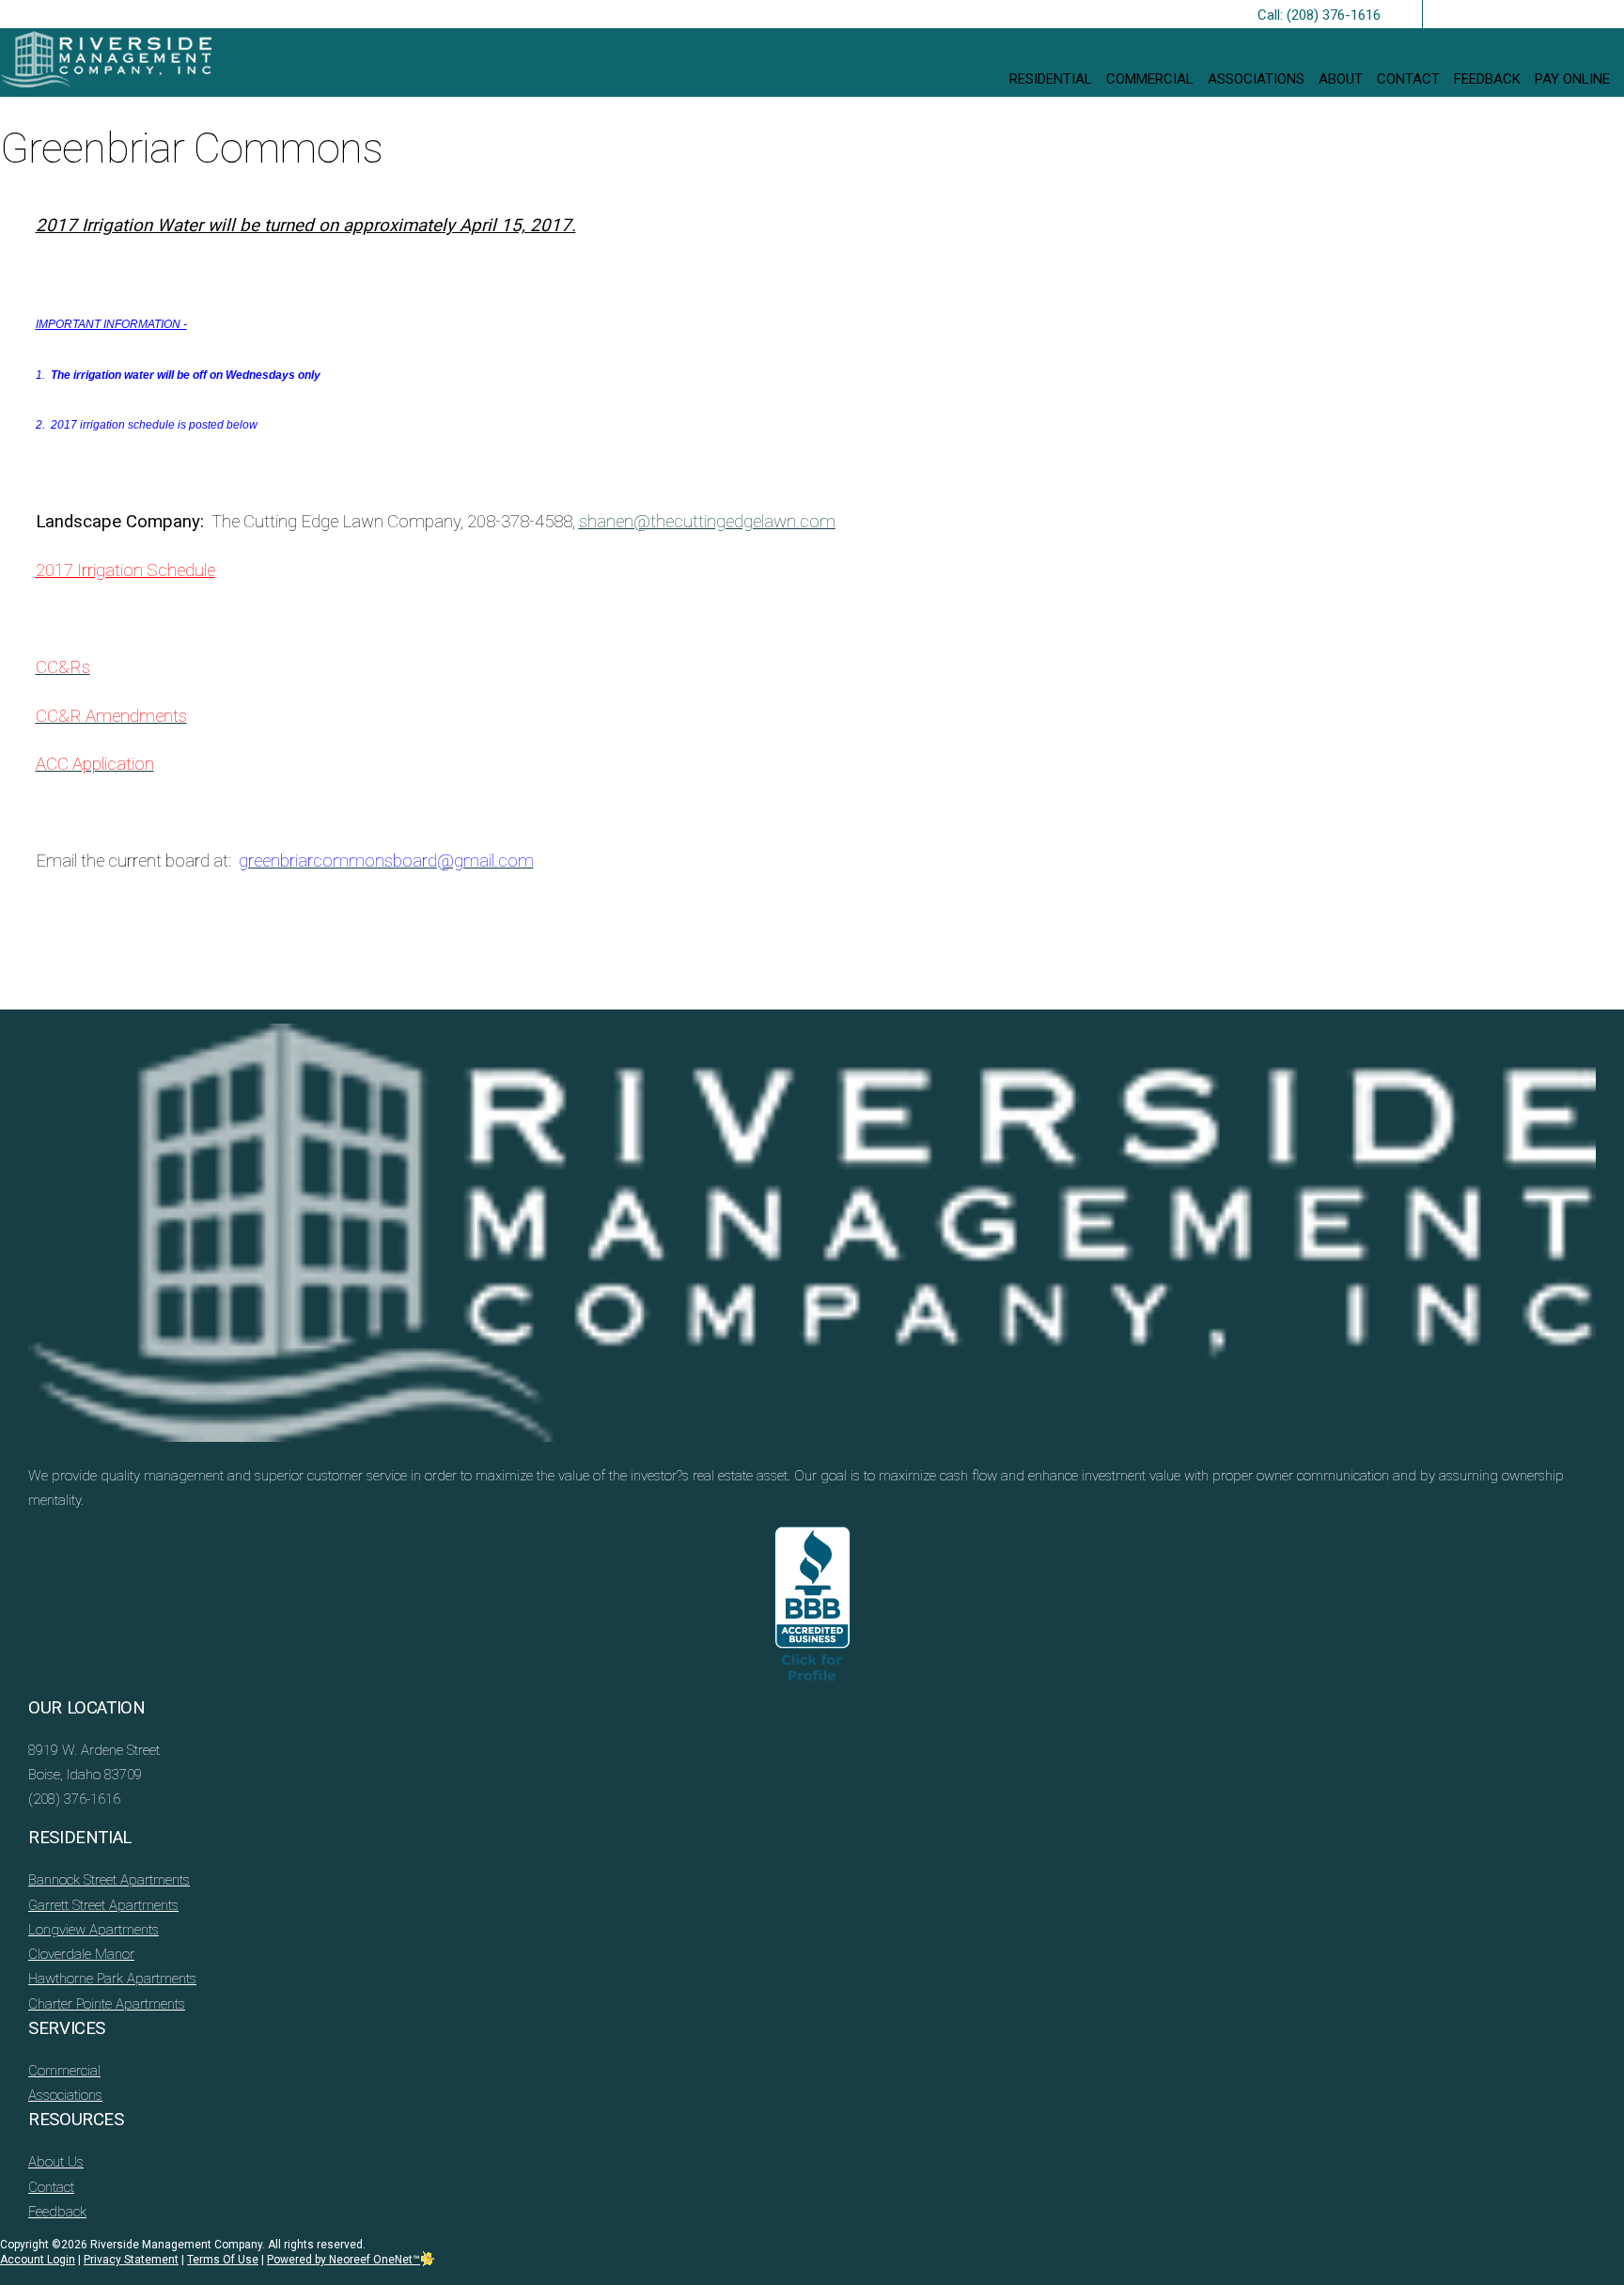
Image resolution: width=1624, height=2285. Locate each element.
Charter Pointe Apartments (107, 2004)
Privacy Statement (131, 2260)
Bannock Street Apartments (109, 1880)
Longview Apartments (94, 1930)
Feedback (1487, 79)
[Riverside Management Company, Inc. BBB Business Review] (812, 1611)
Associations (1256, 79)
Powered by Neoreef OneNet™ (344, 2260)
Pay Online (1572, 79)
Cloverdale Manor (81, 1954)
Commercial (1150, 79)
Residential (1051, 79)
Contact (1408, 79)
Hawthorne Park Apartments (112, 1979)
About (1341, 79)
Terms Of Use (223, 2260)
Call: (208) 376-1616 (1319, 15)
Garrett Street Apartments (103, 1905)
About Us (56, 2162)
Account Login (38, 2260)
